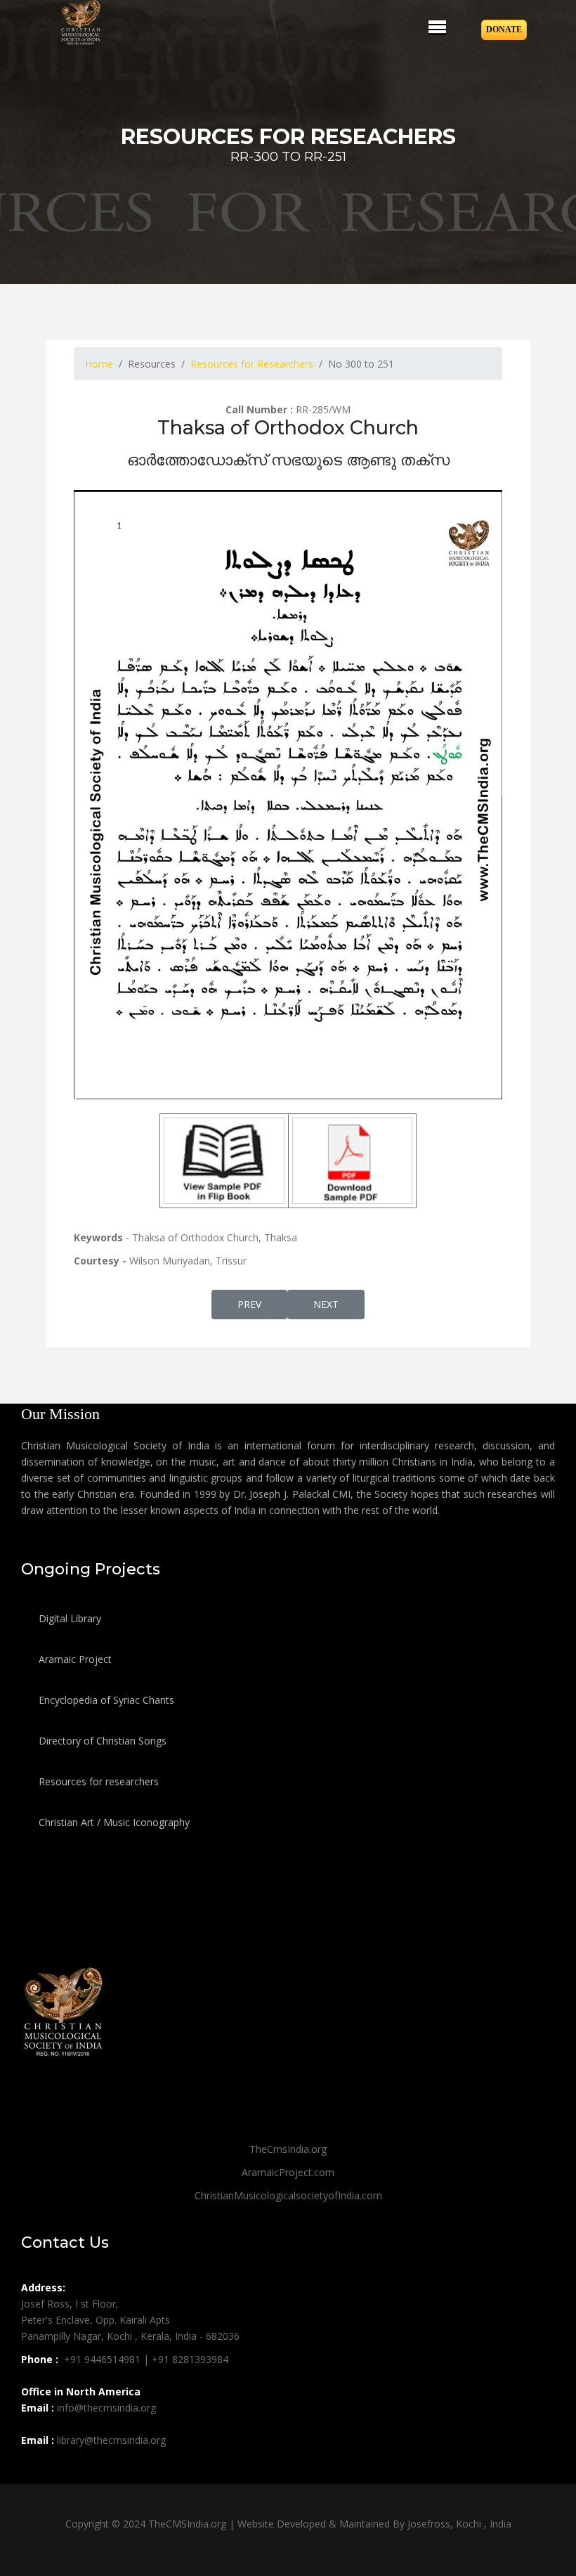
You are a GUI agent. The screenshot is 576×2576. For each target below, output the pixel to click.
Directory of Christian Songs (101, 1741)
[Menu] (437, 27)
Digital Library (68, 1618)
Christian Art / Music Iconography (113, 1822)
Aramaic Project (74, 1659)
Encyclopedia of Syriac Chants (105, 1700)
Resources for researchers (97, 1781)
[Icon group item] (34, 2471)
